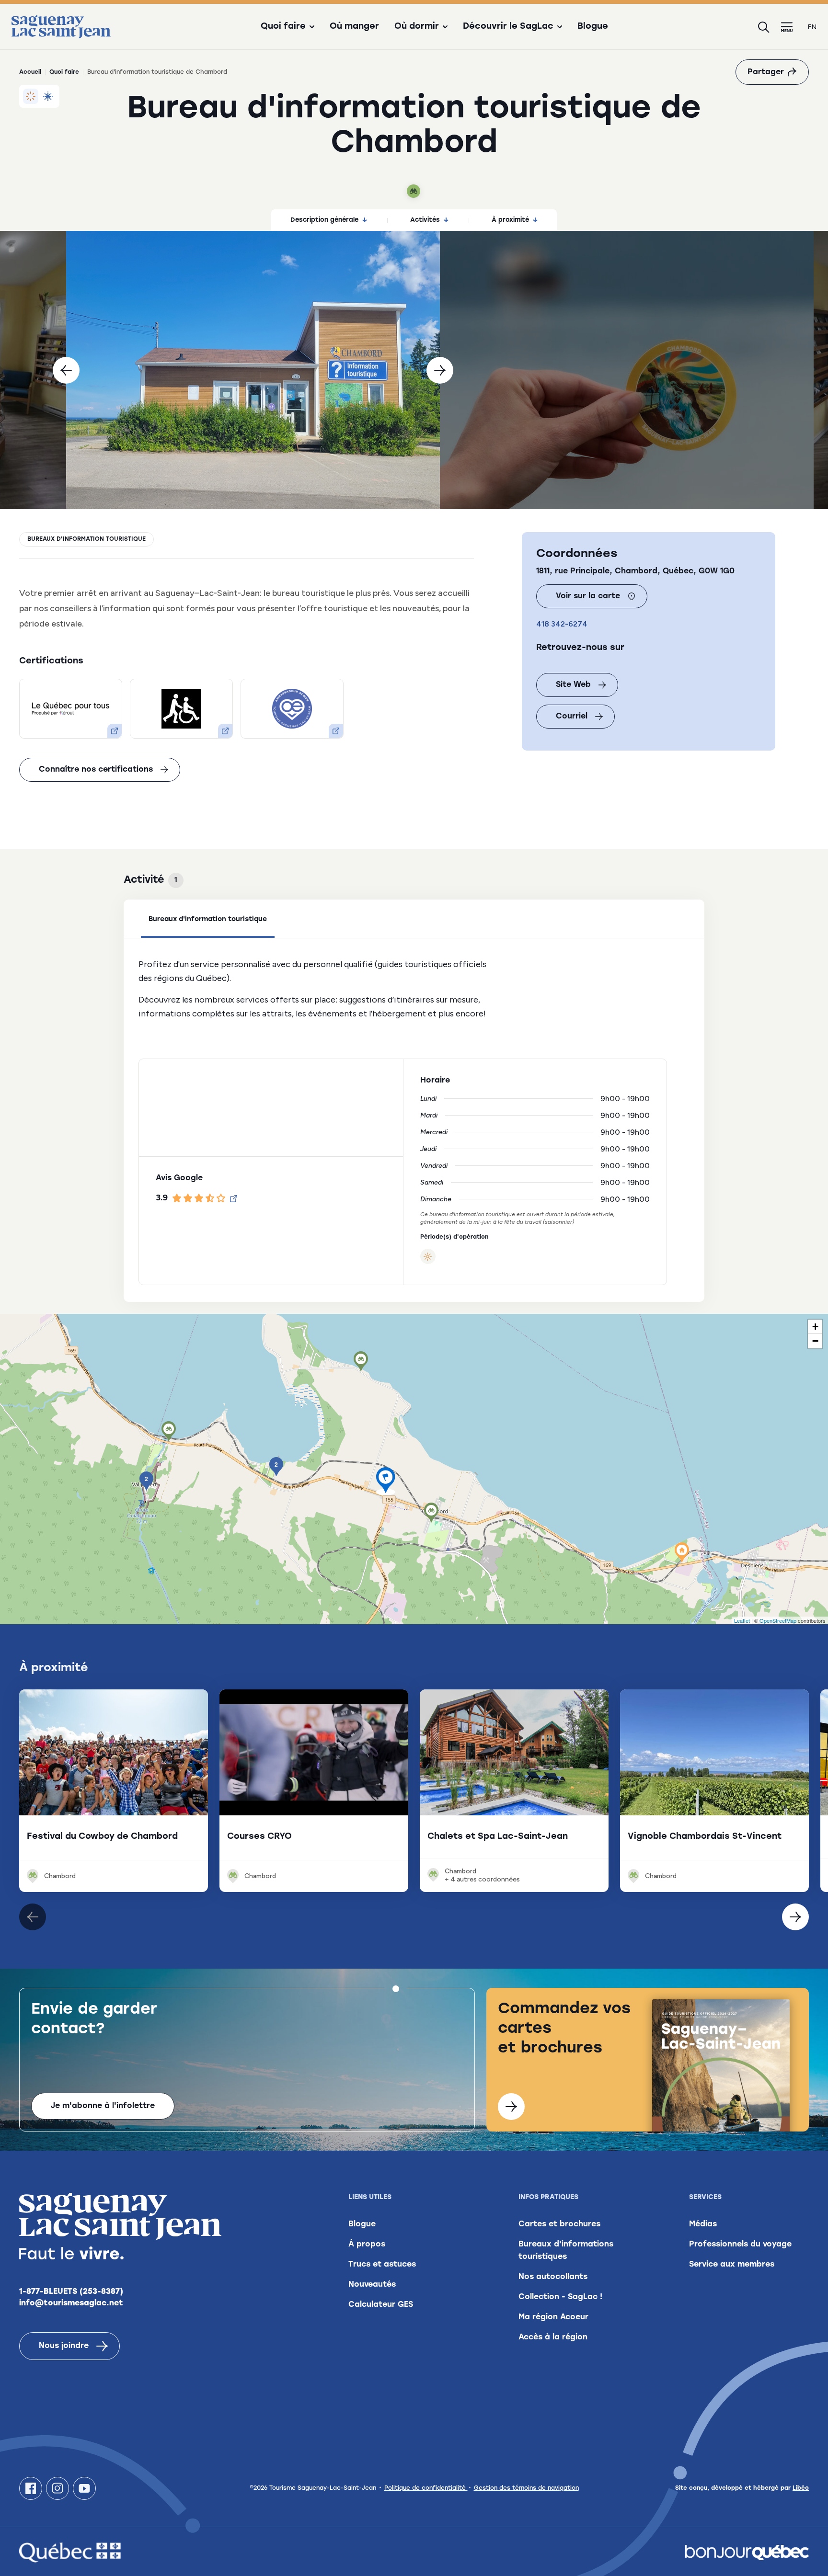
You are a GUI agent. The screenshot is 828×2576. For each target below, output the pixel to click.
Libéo (801, 2488)
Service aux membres (732, 2265)
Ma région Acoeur (553, 2317)
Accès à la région (553, 2337)
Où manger (354, 27)
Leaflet (742, 1620)
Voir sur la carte (588, 596)
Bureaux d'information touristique (86, 539)
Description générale (324, 220)
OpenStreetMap (778, 1620)
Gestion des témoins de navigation (526, 2488)
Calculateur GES (381, 2305)
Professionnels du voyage (740, 2245)
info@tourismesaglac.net (71, 2303)
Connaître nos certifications (96, 770)
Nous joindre (64, 2346)
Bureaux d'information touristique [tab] (208, 919)
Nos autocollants (553, 2277)
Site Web (573, 685)
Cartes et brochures (559, 2224)
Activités (425, 220)
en (812, 27)
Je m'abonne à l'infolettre (103, 2106)
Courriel (572, 717)
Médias (703, 2224)
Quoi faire (64, 72)
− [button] (815, 1341)
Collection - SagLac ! (560, 2297)
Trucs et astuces (382, 2265)
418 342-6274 (562, 624)
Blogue (593, 27)
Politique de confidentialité (426, 2488)
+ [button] (815, 1327)
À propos (367, 2245)
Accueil (30, 72)
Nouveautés (372, 2285)
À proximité (510, 220)
